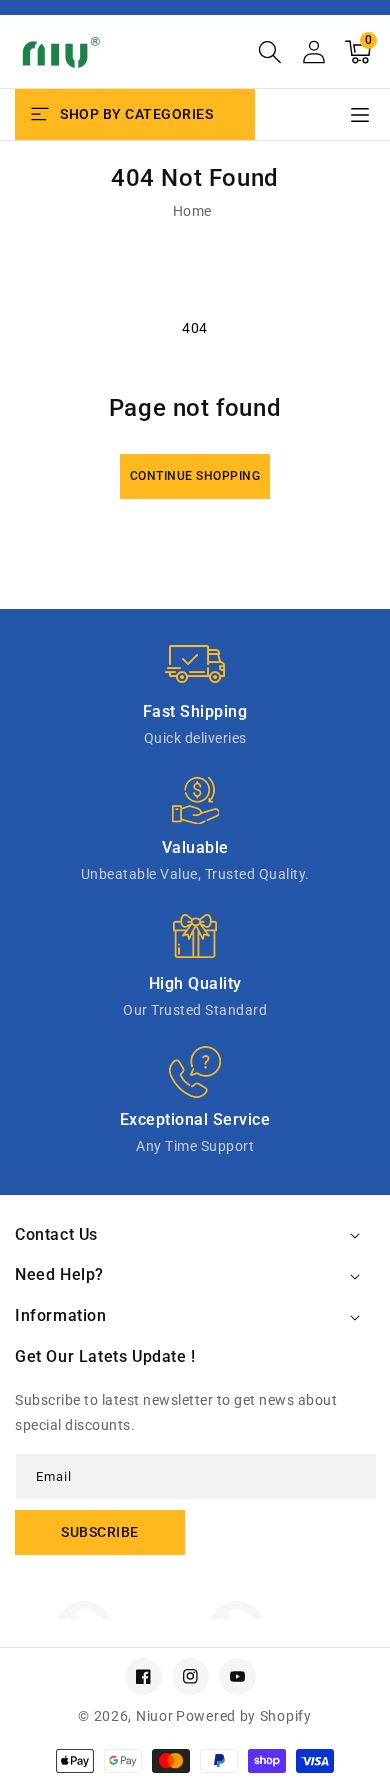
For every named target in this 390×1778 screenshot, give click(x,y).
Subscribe (100, 1532)
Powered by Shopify (244, 1716)
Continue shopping (195, 476)
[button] (270, 52)
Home (192, 211)
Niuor (155, 1716)
